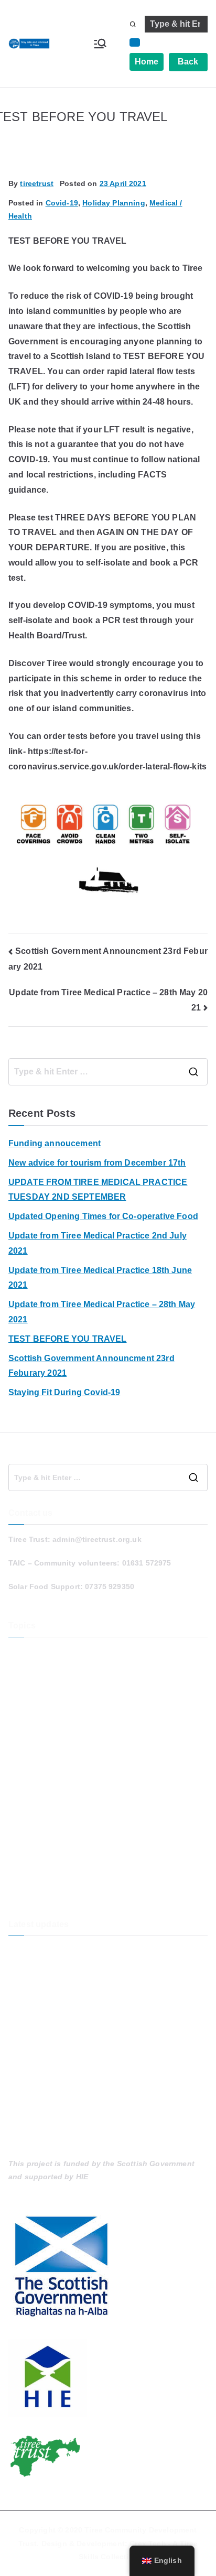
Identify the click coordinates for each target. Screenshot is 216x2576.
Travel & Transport (42, 1878)
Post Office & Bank (43, 1826)
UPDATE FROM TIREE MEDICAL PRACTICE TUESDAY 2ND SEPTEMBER (98, 1190)
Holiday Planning (114, 203)
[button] (135, 42)
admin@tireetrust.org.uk (97, 1539)
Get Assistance (36, 1704)
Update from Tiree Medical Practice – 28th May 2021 (102, 1312)
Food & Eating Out (42, 1687)
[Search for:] (108, 1072)
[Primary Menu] (100, 44)
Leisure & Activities (44, 1774)
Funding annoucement (55, 1143)
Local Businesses (41, 1791)
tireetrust (37, 183)
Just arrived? (33, 1756)
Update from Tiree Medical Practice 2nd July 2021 (98, 1243)
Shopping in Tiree (41, 1861)
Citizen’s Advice (37, 1669)
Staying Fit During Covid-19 (64, 1392)
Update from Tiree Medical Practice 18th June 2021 (100, 1278)
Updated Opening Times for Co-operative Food (103, 1216)
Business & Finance (45, 1652)
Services (24, 1843)
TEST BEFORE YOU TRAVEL (68, 1339)
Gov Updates (32, 1722)
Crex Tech (148, 2544)
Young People (34, 1896)
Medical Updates (39, 1809)
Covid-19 (62, 203)
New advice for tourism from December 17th (97, 1163)
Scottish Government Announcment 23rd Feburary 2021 (91, 1366)
